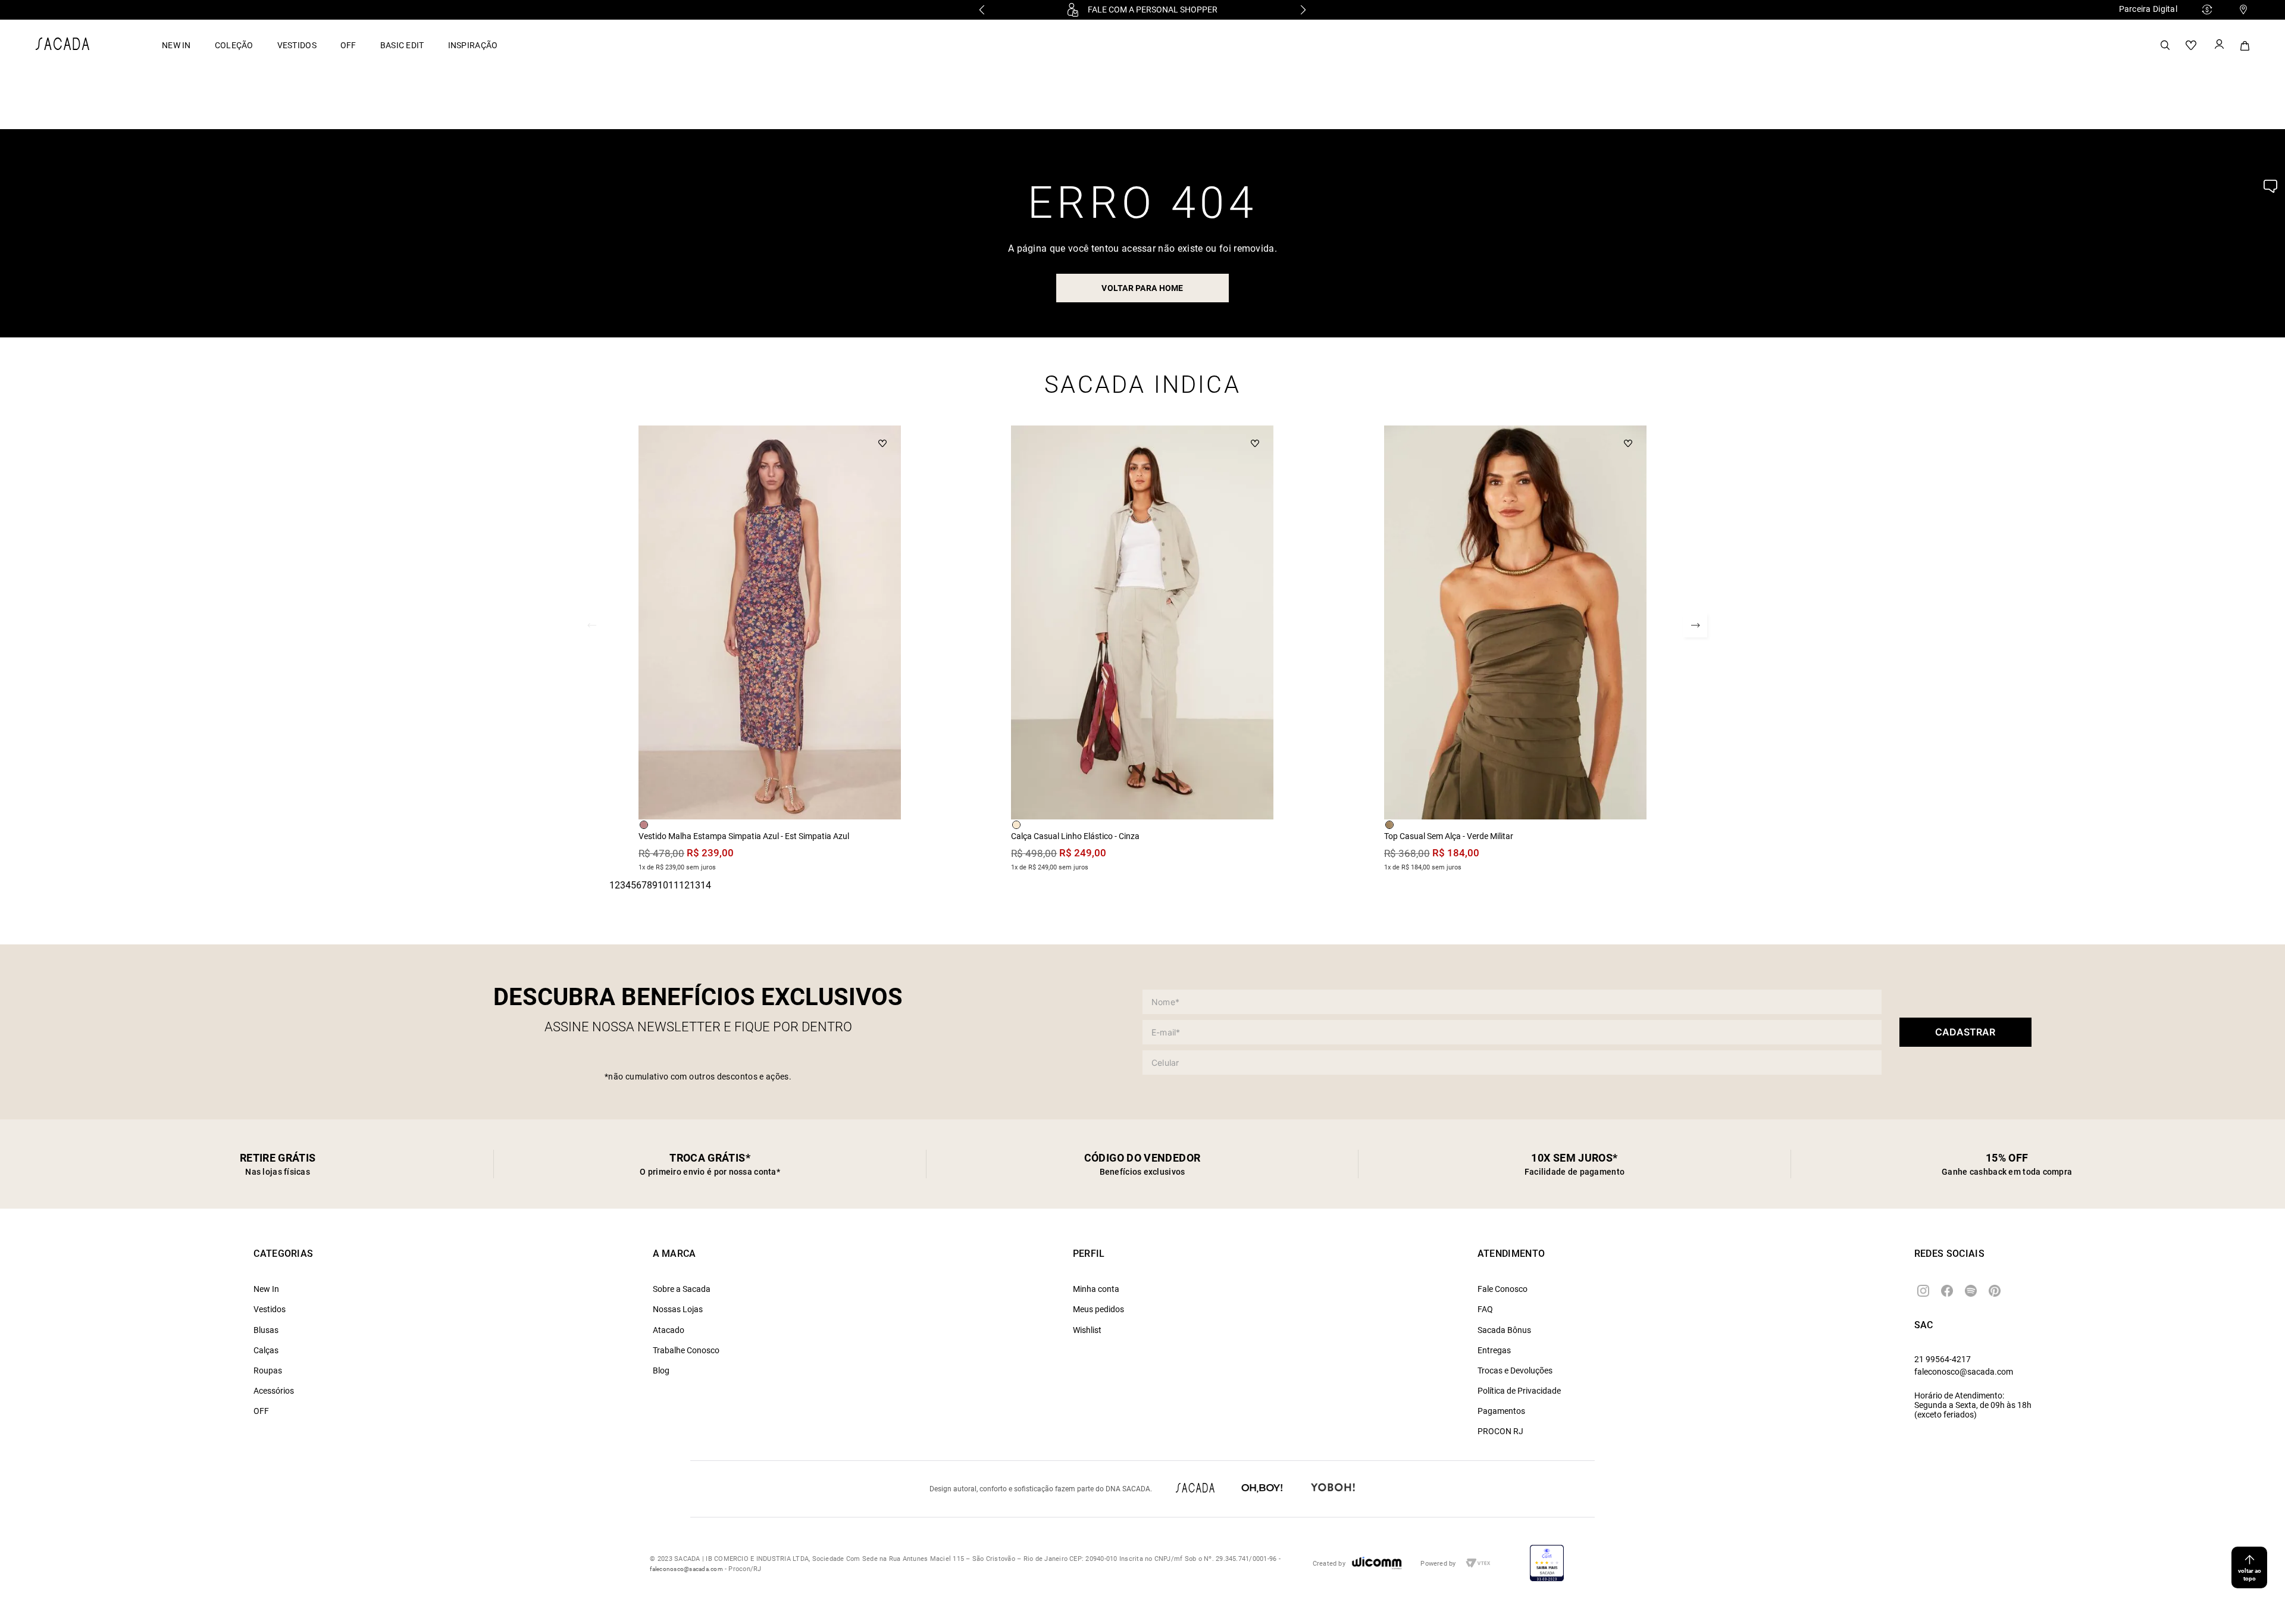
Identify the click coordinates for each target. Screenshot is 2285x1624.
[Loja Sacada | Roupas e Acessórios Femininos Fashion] (62, 47)
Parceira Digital (2148, 9)
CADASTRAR (1965, 1032)
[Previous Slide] (982, 10)
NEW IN (176, 45)
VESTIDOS (297, 45)
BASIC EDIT (402, 45)
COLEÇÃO (234, 45)
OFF (348, 45)
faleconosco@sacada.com (1964, 1372)
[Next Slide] (1303, 10)
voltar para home (1142, 288)
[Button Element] (2218, 45)
